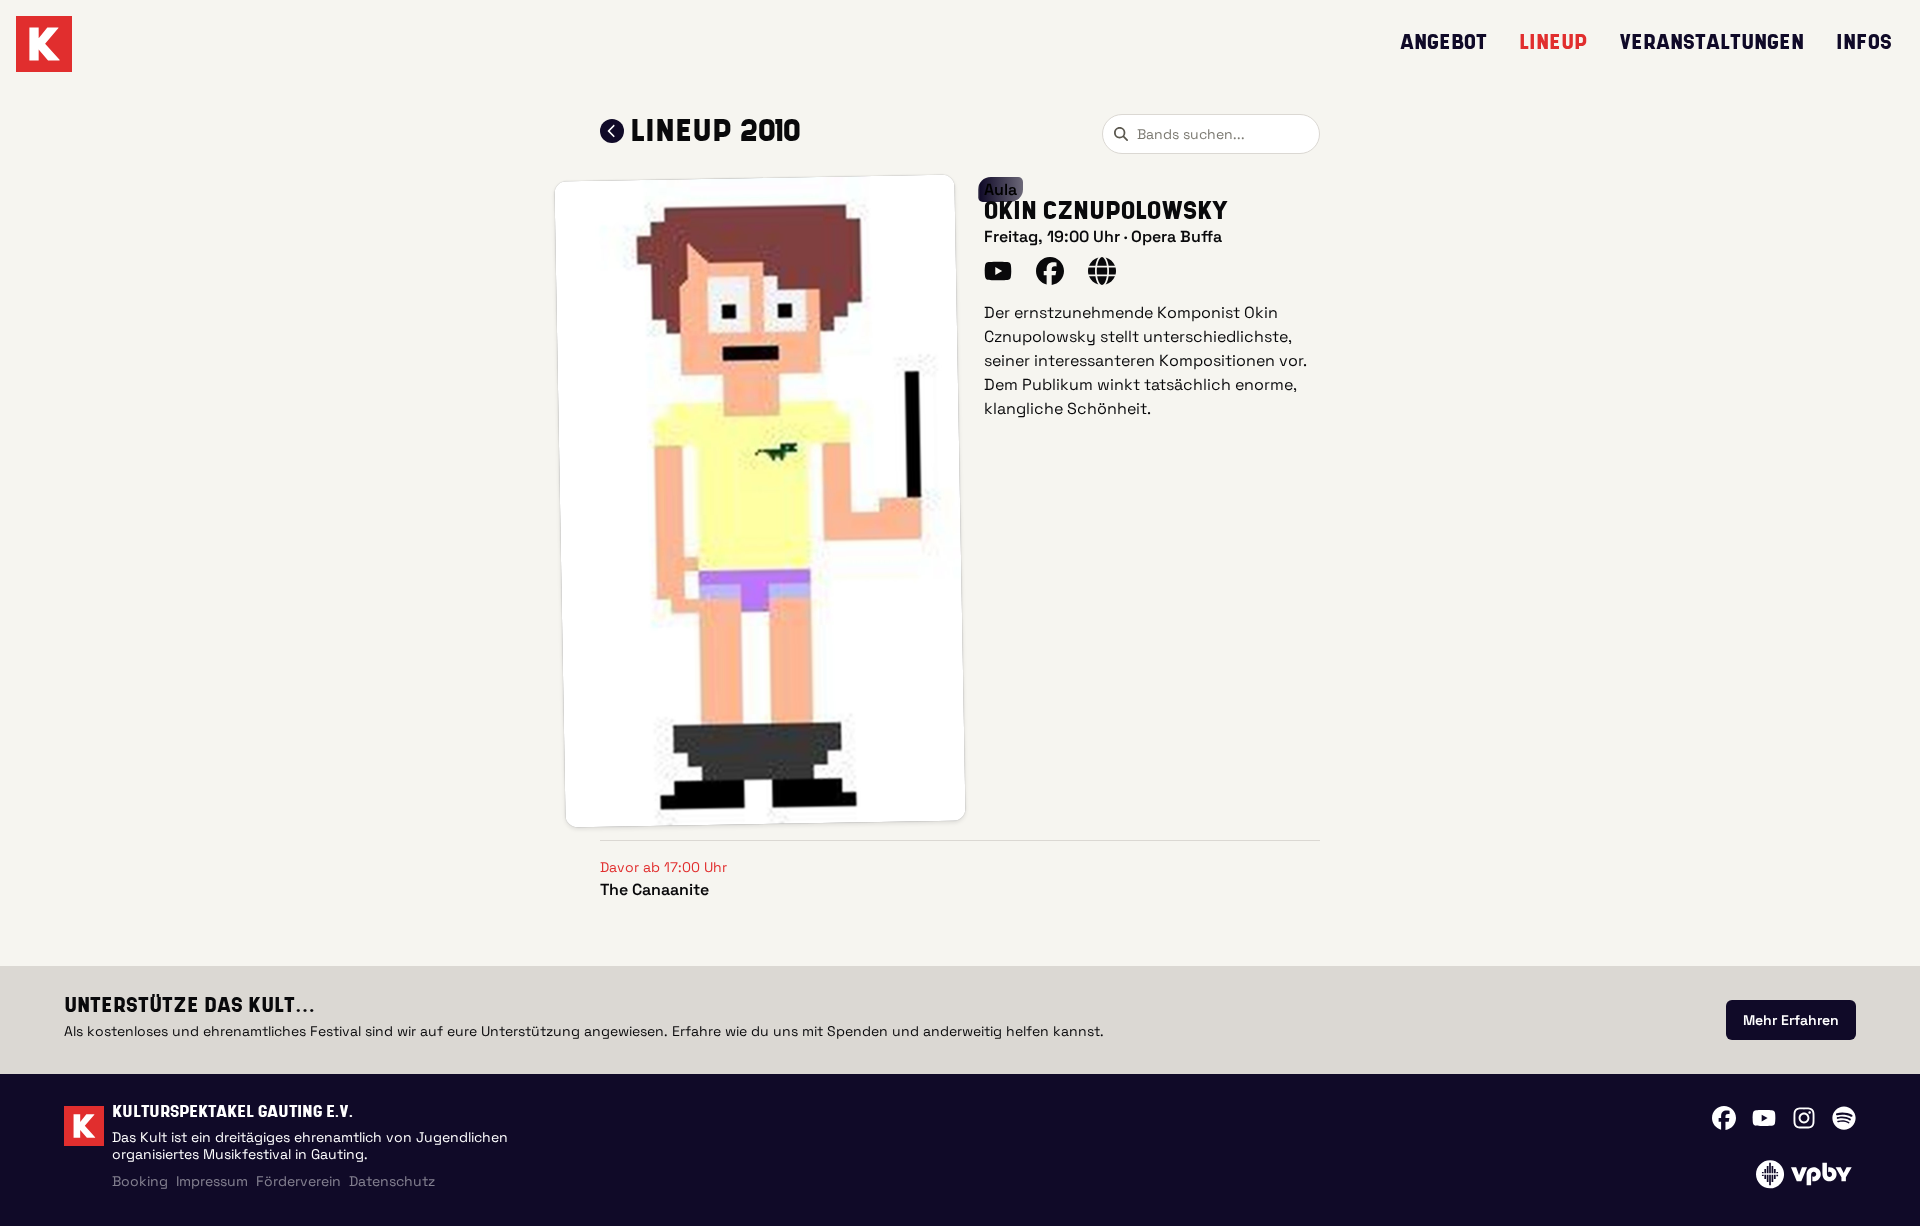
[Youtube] (1764, 1118)
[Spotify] (1844, 1118)
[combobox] (1211, 134)
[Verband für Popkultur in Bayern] (1803, 1174)
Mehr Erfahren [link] (1791, 1020)
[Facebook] (1724, 1118)
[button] (759, 501)
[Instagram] (1804, 1118)
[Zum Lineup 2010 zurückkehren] (612, 131)
